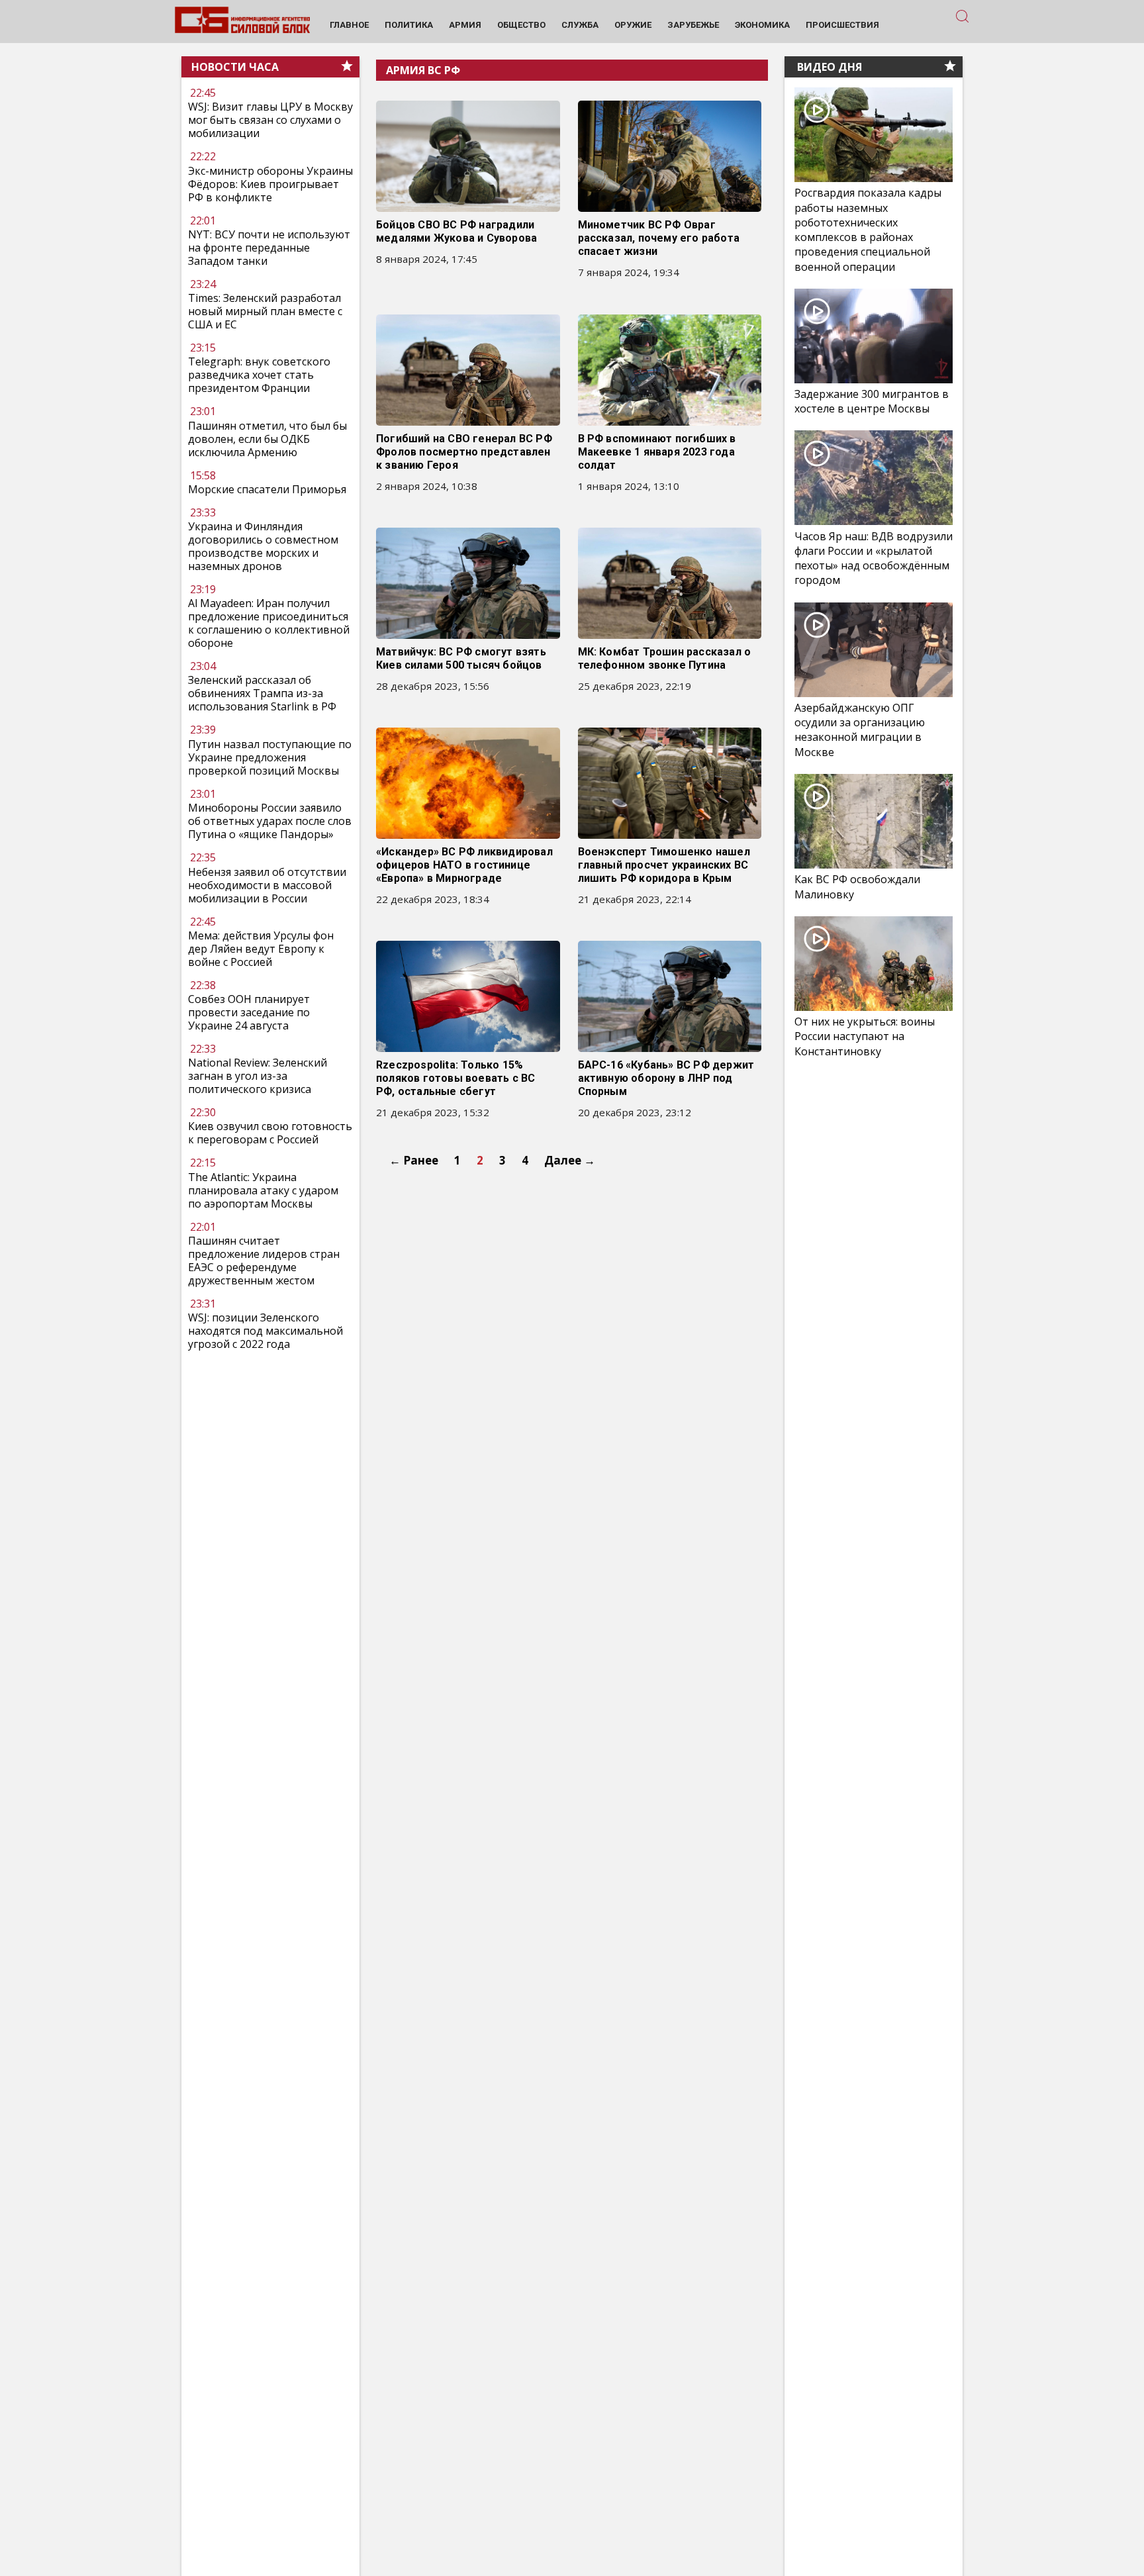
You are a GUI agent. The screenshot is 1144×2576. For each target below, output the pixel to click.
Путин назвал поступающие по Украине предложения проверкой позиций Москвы (270, 757)
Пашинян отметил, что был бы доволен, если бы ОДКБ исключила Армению (267, 439)
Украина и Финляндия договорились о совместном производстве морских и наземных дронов (263, 546)
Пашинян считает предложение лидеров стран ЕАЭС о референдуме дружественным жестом (264, 1261)
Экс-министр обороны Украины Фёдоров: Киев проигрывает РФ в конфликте (270, 184)
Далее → (570, 1160)
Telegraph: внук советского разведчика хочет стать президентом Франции (259, 375)
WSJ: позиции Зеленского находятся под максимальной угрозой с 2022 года (265, 1331)
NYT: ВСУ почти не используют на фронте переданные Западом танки (269, 248)
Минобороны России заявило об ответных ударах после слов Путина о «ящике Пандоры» (270, 821)
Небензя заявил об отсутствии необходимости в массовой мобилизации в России (267, 885)
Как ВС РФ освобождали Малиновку (857, 886)
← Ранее (414, 1160)
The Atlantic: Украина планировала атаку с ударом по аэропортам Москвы (263, 1190)
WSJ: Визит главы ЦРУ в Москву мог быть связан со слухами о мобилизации (270, 120)
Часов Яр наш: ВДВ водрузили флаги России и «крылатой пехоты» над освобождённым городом (874, 558)
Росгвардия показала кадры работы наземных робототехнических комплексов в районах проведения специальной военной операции (868, 230)
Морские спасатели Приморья (267, 489)
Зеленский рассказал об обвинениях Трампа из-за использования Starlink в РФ (262, 694)
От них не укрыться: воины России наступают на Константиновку (865, 1036)
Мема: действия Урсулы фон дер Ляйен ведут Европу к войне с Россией (261, 949)
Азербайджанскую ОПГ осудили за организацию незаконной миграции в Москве (860, 730)
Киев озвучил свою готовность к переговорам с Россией (270, 1133)
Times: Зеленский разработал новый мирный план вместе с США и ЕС (265, 311)
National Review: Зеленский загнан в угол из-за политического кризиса (258, 1076)
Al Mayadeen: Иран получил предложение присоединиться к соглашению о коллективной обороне (269, 624)
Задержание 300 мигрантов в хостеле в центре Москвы (872, 401)
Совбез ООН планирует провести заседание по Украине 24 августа (249, 1012)
